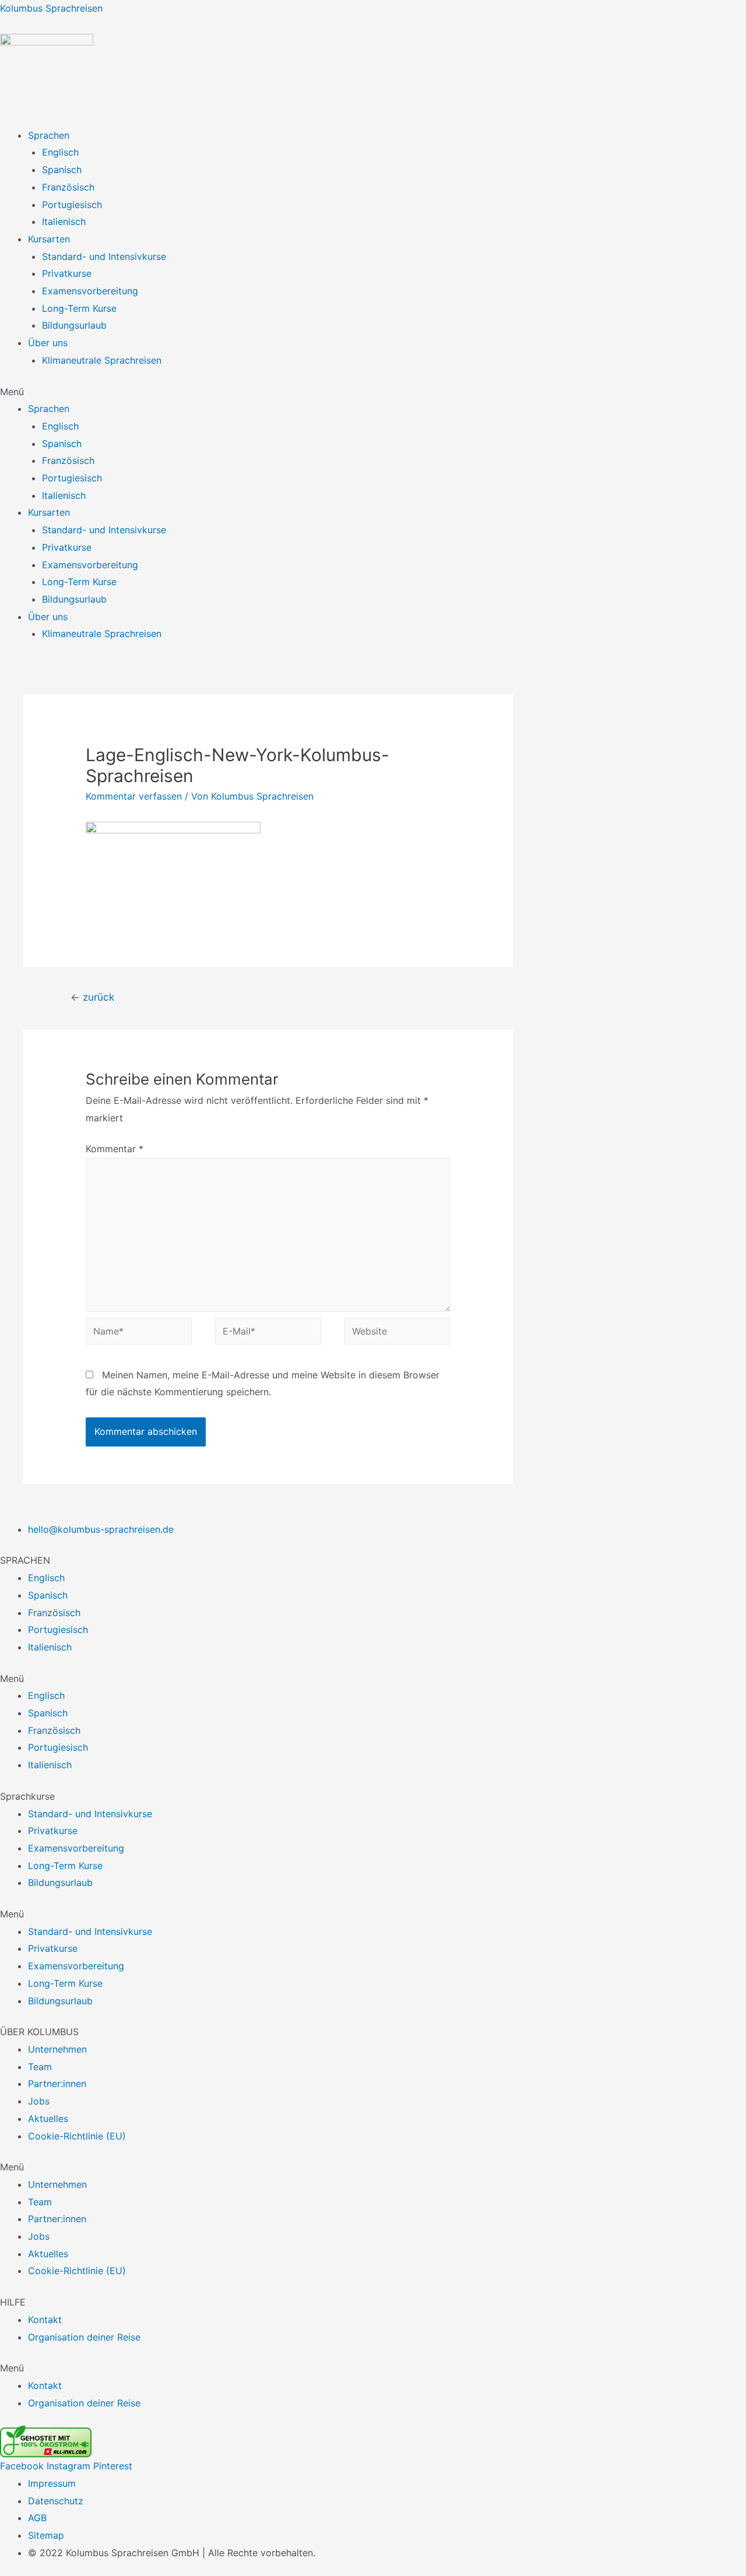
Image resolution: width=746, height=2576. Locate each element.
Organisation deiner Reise (84, 2337)
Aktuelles (48, 2118)
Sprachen (49, 135)
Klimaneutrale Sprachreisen (102, 360)
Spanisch (62, 170)
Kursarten (49, 239)
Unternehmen (57, 2049)
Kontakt (45, 2320)
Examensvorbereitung (90, 291)
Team (40, 2067)
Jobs (39, 2101)
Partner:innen (57, 2084)
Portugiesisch (72, 205)
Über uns (48, 343)
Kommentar (115, 1149)
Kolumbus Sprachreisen (51, 8)
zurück (92, 997)
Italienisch (64, 221)
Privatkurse (67, 273)
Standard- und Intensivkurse (104, 256)
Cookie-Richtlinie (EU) (77, 2136)
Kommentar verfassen (134, 796)
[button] (373, 392)
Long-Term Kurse (79, 308)
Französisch (68, 187)
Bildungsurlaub (74, 325)
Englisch (60, 152)
